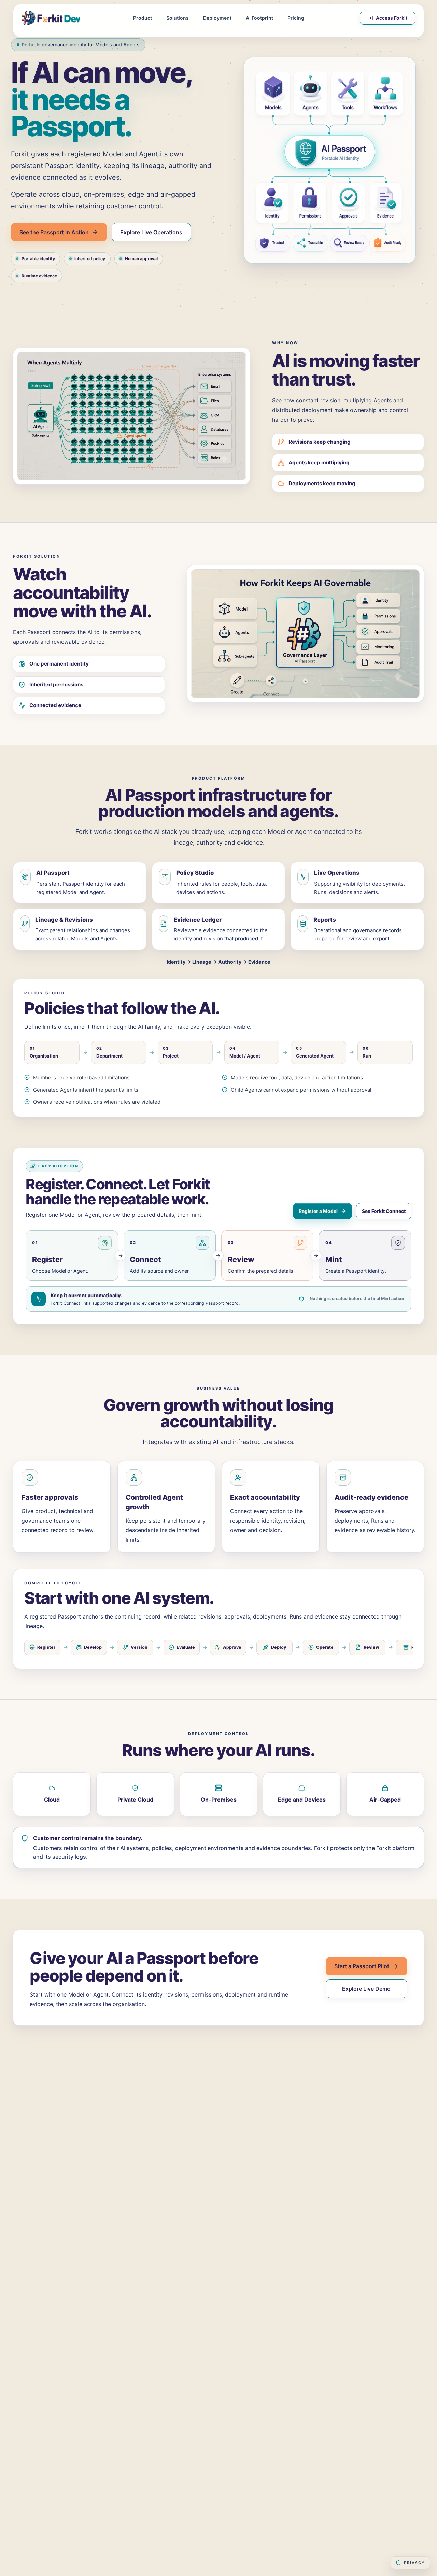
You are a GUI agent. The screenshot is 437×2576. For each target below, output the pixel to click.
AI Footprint (259, 18)
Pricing (296, 18)
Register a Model (318, 1211)
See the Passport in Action (54, 232)
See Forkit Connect (384, 1211)
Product (143, 18)
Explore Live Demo (366, 1989)
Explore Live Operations (151, 232)
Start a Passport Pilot (362, 1966)
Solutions (178, 18)
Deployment (217, 18)
